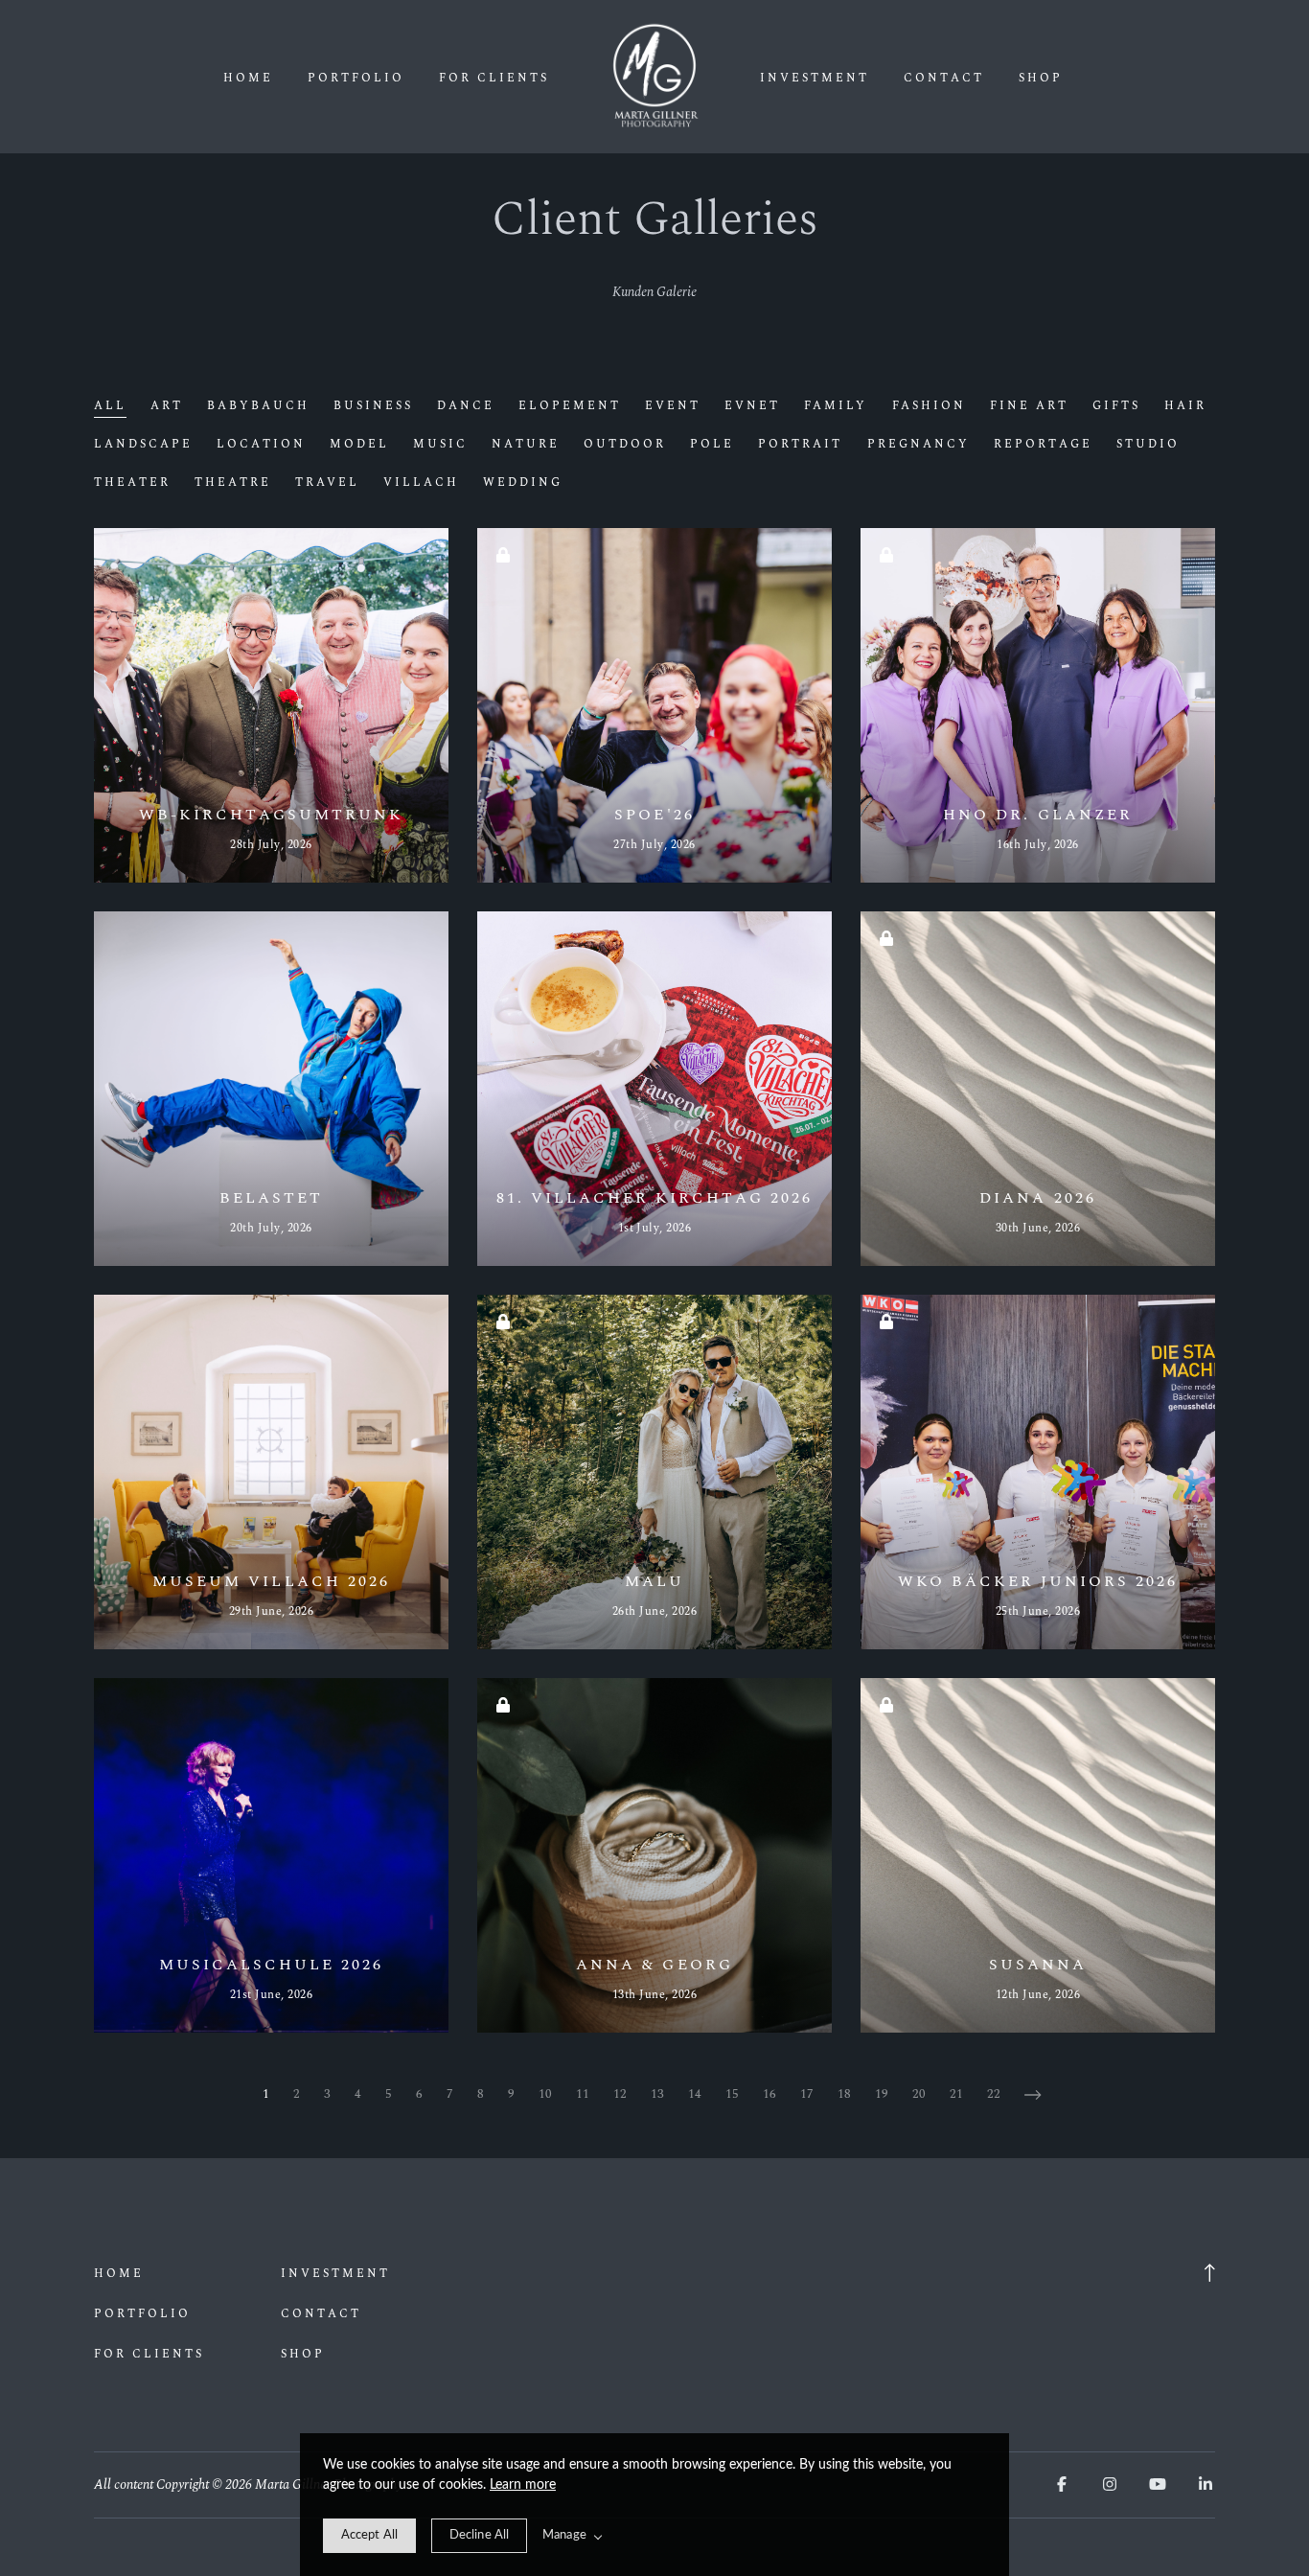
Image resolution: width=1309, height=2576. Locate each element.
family (836, 406)
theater (132, 483)
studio (1148, 445)
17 (807, 2094)
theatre (233, 483)
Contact (944, 79)
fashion (929, 406)
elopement (570, 406)
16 (769, 2094)
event (673, 406)
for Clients (494, 79)
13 (657, 2094)
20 (919, 2094)
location (261, 445)
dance (466, 406)
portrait (800, 445)
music (440, 445)
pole (712, 445)
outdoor (625, 445)
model (359, 445)
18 (844, 2094)
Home (248, 79)
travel (327, 483)
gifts (1116, 406)
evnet (752, 406)
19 (882, 2094)
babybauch (258, 406)
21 (956, 2094)
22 (994, 2094)
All (110, 406)
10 (545, 2094)
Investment (815, 79)
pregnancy (919, 445)
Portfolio (356, 79)
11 (583, 2094)
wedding (523, 483)
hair (1185, 406)
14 (695, 2094)
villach (421, 483)
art (167, 406)
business (373, 406)
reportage (1043, 445)
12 (620, 2094)
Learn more (523, 2485)
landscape (143, 445)
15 (732, 2094)
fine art (1029, 406)
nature (526, 445)
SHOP (1041, 79)
